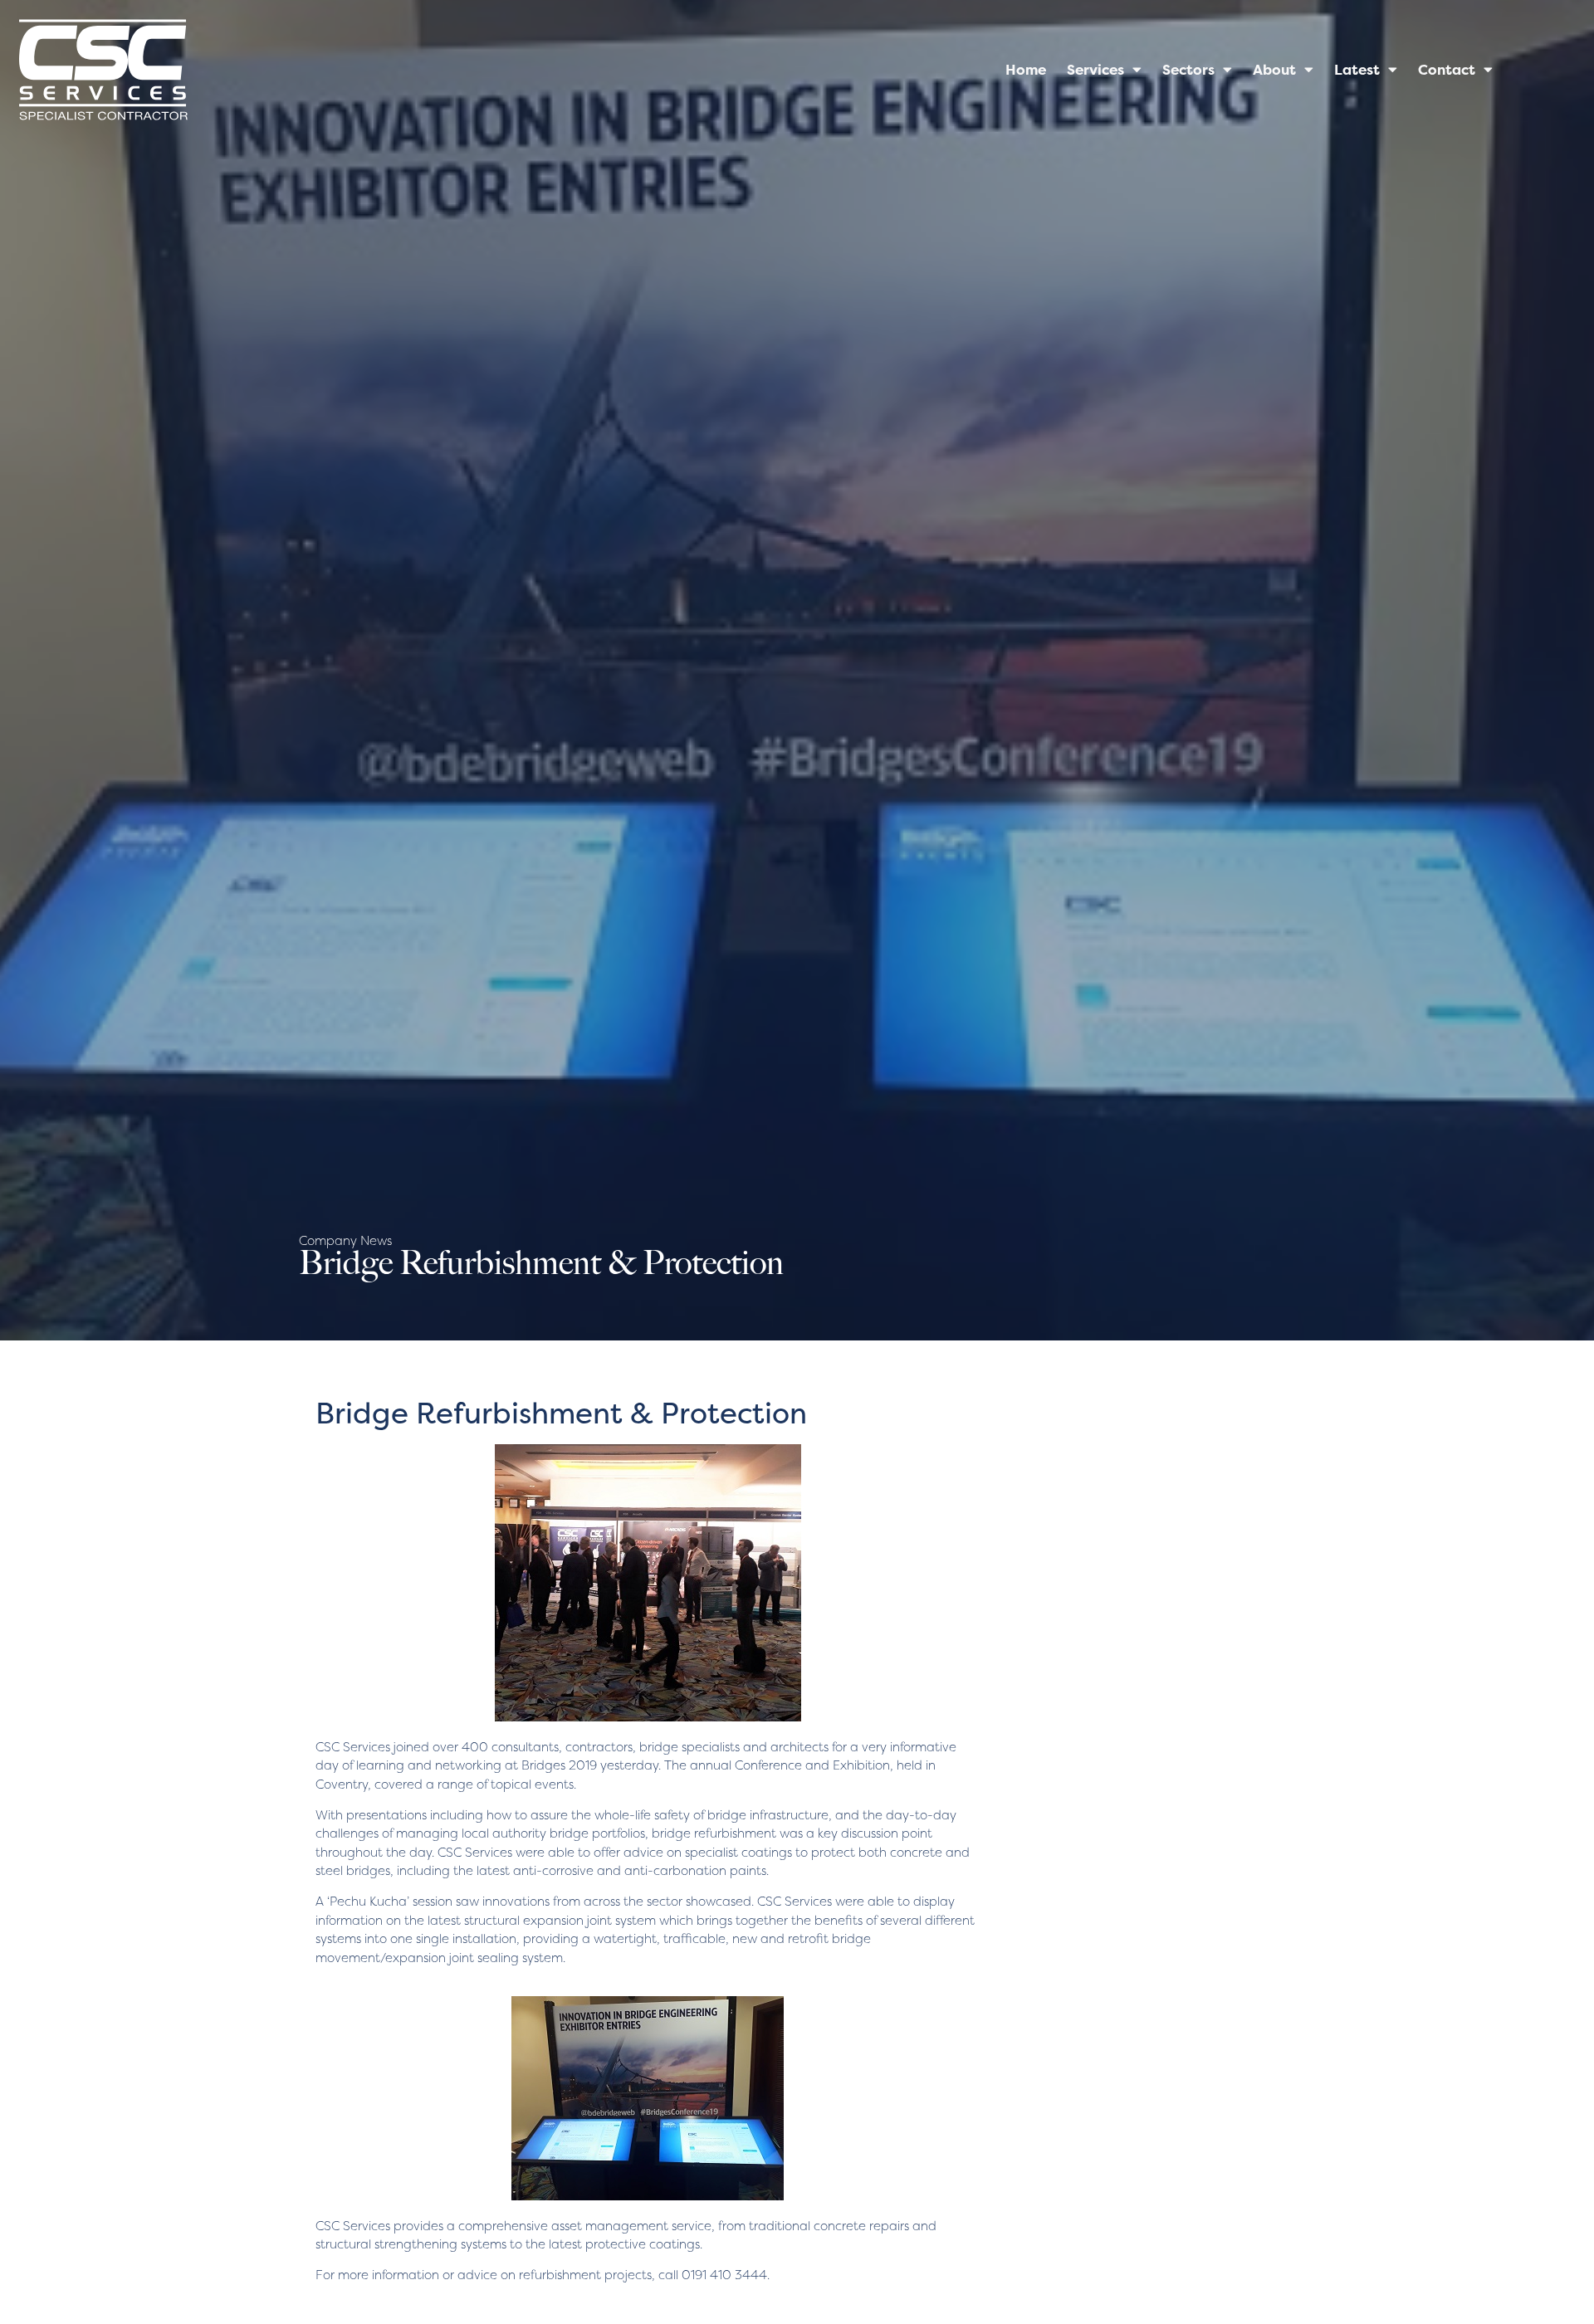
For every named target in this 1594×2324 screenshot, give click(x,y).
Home (1026, 70)
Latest (1357, 70)
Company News (345, 1240)
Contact (1447, 70)
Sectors (1188, 70)
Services (1095, 70)
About (1274, 70)
